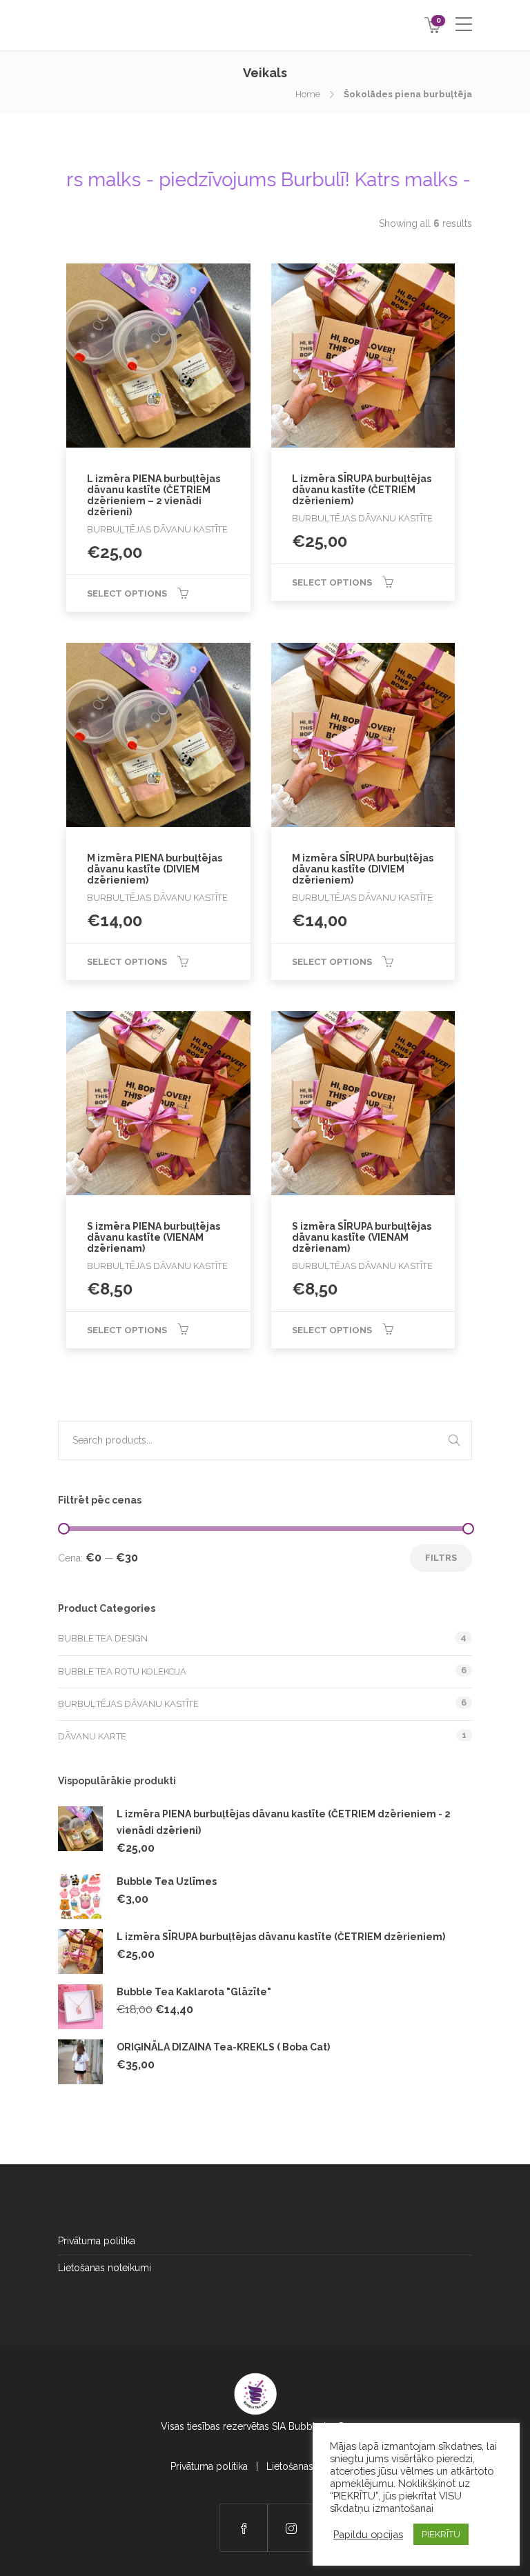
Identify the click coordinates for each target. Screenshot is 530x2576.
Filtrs (441, 1558)
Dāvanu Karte (92, 1736)
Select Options (127, 593)
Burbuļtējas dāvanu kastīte (128, 1704)
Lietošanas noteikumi (105, 2268)
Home (308, 94)
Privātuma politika (97, 2241)
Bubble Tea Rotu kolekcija (122, 1671)
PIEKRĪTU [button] (441, 2534)
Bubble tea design (103, 1638)
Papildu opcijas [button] (368, 2534)
